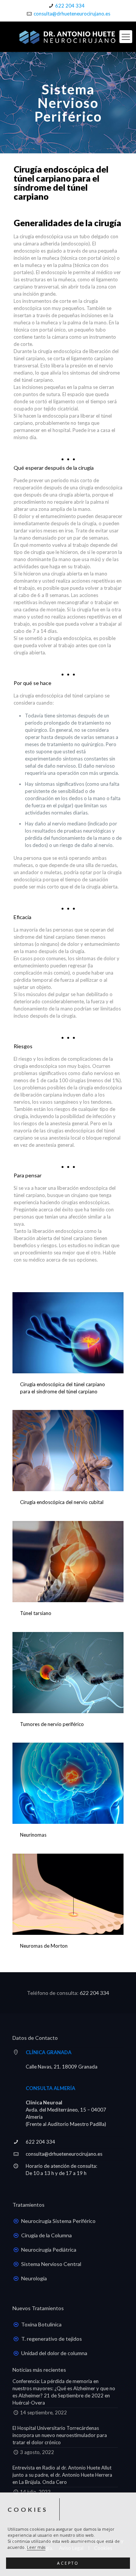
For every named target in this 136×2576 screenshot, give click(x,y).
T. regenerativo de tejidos (52, 2339)
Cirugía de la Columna (46, 2235)
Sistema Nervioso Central (51, 2264)
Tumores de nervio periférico (52, 1724)
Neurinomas (33, 1835)
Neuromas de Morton (44, 1946)
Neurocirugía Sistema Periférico (58, 2221)
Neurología (34, 2278)
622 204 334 (70, 6)
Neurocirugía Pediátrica (49, 2250)
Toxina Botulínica (41, 2324)
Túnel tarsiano (36, 1613)
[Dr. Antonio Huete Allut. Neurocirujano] (68, 37)
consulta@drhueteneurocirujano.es (72, 14)
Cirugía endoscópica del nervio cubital (62, 1502)
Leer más (36, 2547)
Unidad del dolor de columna (54, 2353)
